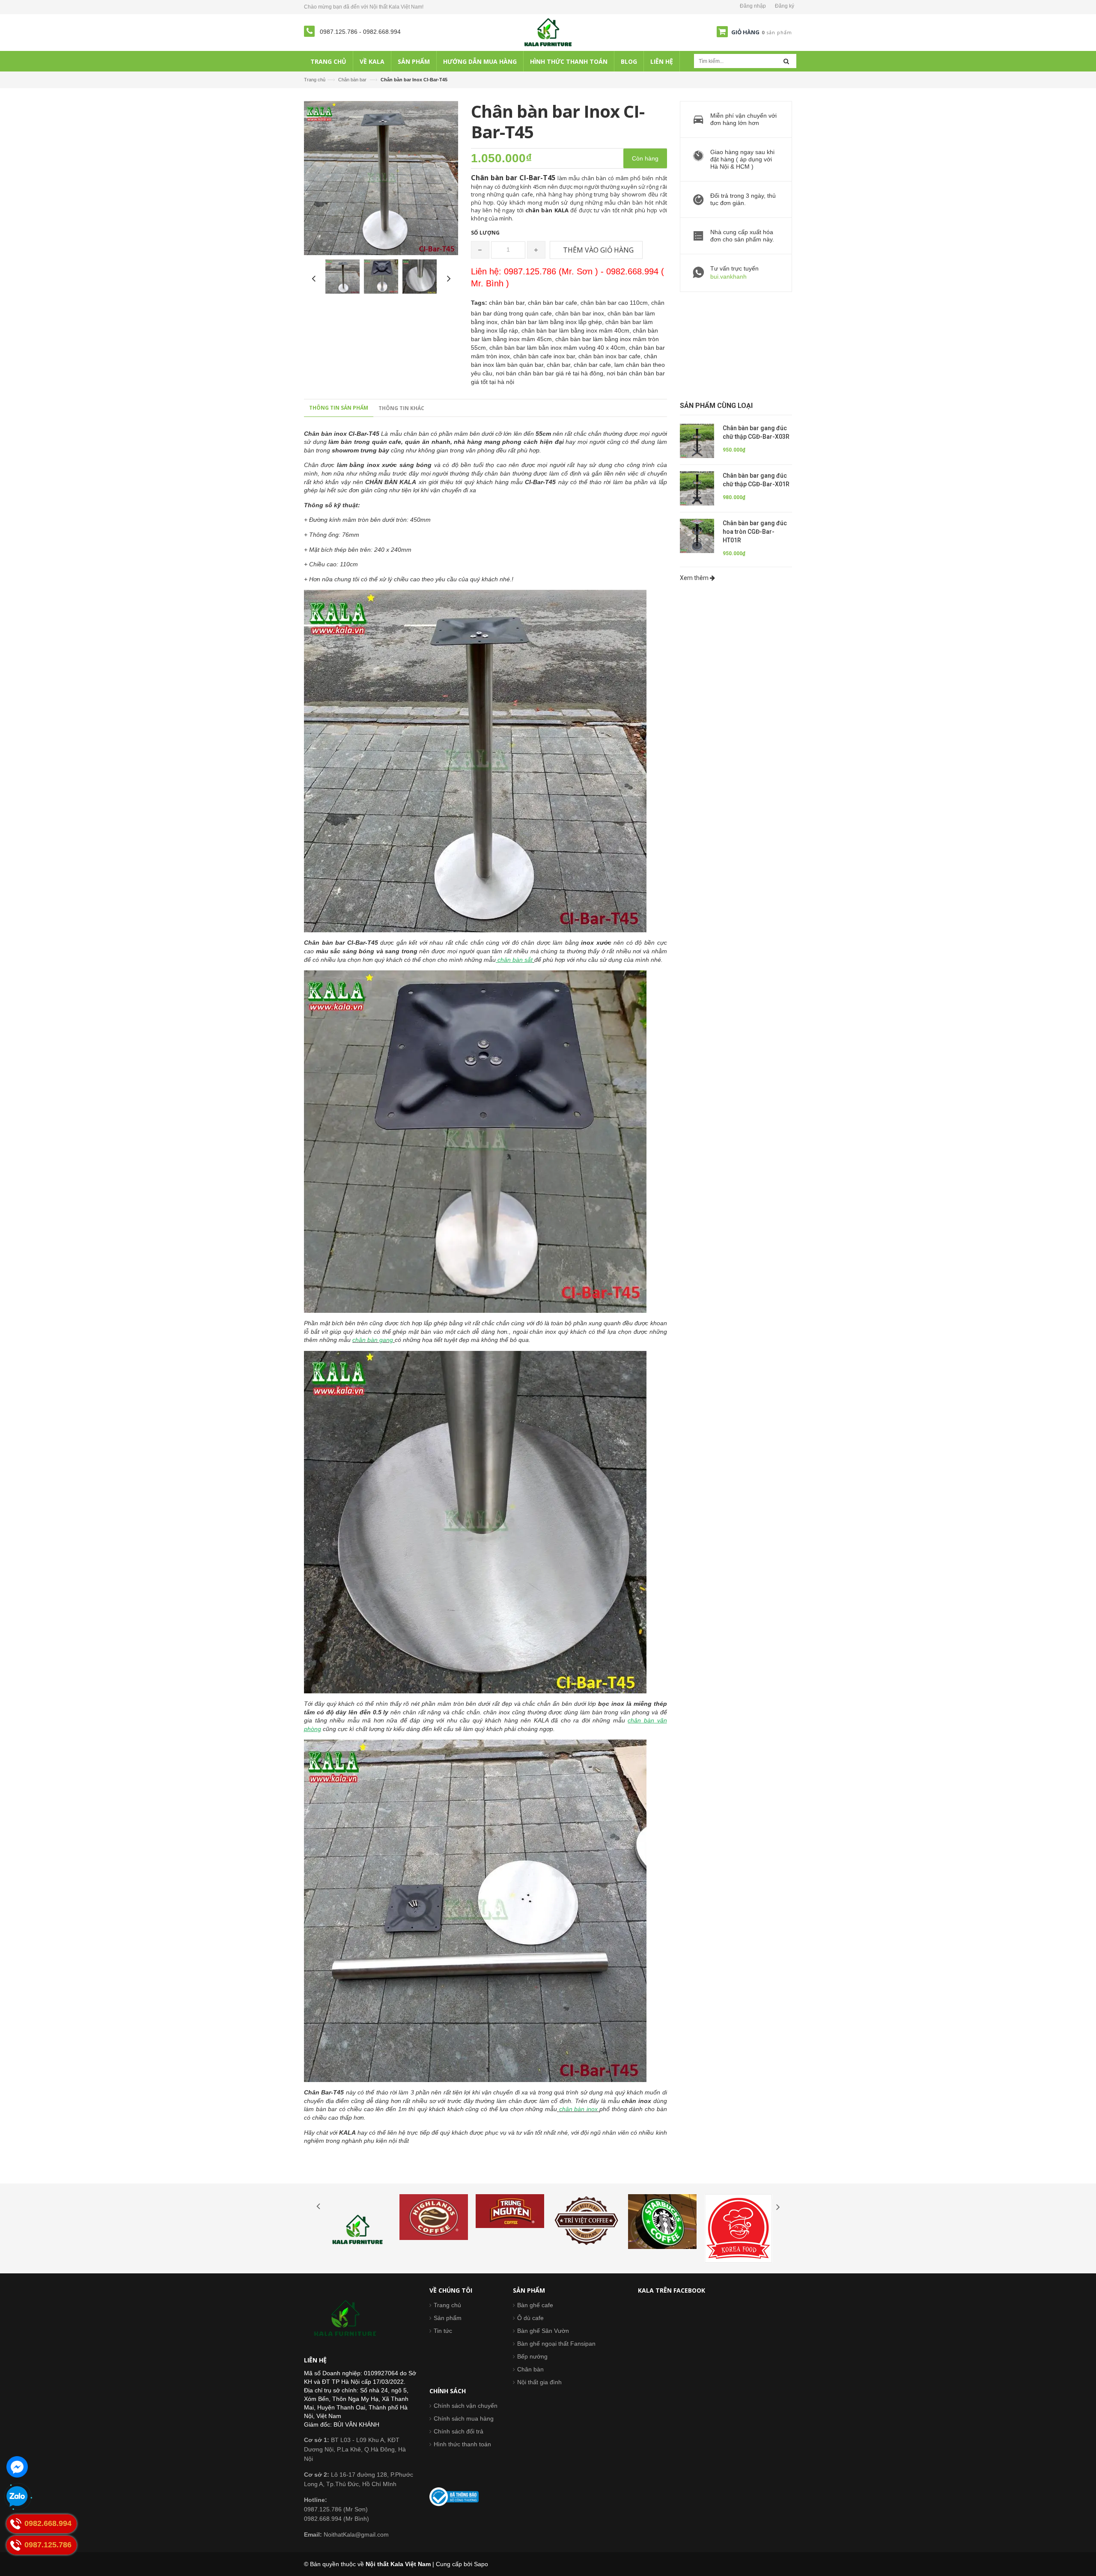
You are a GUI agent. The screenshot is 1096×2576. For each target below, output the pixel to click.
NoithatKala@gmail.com (346, 2534)
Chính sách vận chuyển (466, 2406)
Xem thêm (695, 578)
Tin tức (443, 2331)
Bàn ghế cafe (535, 2305)
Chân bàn (530, 2369)
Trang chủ (315, 80)
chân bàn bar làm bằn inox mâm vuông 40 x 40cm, (559, 348)
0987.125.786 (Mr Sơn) (336, 2509)
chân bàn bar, (508, 303)
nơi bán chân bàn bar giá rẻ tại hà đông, (551, 373)
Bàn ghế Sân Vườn (543, 2331)
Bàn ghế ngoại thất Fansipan (556, 2344)
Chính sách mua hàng (464, 2418)
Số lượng (485, 233)
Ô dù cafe (530, 2318)
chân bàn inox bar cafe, (611, 356)
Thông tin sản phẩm (339, 408)
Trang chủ (447, 2305)
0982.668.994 (382, 32)
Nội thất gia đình (539, 2382)
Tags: (479, 303)
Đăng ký (785, 6)
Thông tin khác (401, 408)
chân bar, (560, 365)
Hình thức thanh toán (462, 2444)
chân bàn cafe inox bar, (546, 356)
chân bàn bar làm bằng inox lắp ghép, (553, 322)
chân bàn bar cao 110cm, (616, 303)
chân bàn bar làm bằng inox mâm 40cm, (577, 330)
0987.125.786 (340, 32)
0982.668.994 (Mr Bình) (337, 2519)
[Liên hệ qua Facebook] (17, 2467)
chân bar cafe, (594, 365)
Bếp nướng (532, 2356)
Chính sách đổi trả (459, 2431)
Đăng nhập (753, 6)
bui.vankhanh (728, 277)
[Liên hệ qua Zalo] (17, 2497)
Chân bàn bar (352, 80)
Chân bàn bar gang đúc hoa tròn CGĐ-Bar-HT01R (755, 532)
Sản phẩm (448, 2318)
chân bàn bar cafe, (554, 303)
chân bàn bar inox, (581, 313)
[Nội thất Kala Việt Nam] (548, 32)
